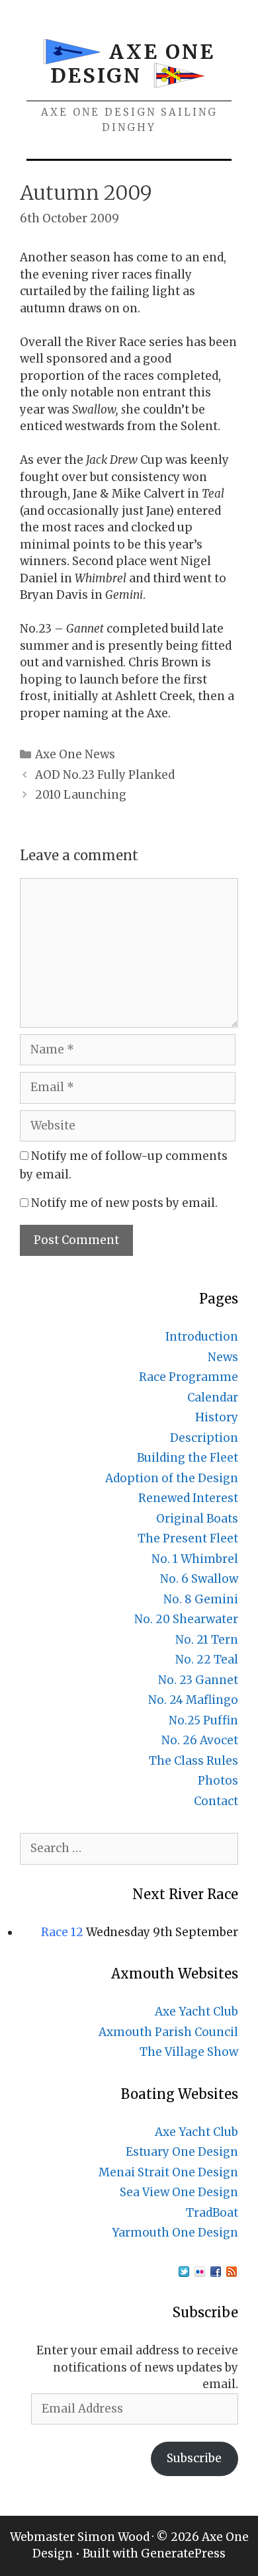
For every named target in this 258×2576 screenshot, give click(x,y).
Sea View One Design (179, 2192)
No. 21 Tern (207, 1640)
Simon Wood (113, 2537)
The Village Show (189, 2052)
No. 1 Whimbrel (195, 1559)
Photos (218, 1781)
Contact (216, 1801)
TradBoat (212, 2213)
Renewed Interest (188, 1498)
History (217, 1417)
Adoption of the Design (172, 1478)
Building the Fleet (188, 1458)
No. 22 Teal (207, 1660)
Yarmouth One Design (175, 2233)
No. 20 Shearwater (186, 1619)
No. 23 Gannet (198, 1680)
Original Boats (197, 1519)
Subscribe (194, 2458)
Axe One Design (133, 64)
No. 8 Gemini (201, 1599)
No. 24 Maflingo (193, 1700)
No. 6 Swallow (199, 1579)
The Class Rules (193, 1761)
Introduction (202, 1337)
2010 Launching (81, 795)
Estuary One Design (182, 2152)
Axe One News (75, 754)
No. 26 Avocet (200, 1740)
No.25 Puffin (203, 1720)
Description (204, 1438)
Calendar (213, 1398)
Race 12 (62, 1932)
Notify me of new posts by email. (124, 1203)
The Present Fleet (188, 1538)
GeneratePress (183, 2554)
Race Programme (189, 1377)
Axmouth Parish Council (168, 2032)
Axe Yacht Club (196, 2012)
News (223, 1357)
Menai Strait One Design (168, 2172)
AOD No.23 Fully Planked (105, 775)
